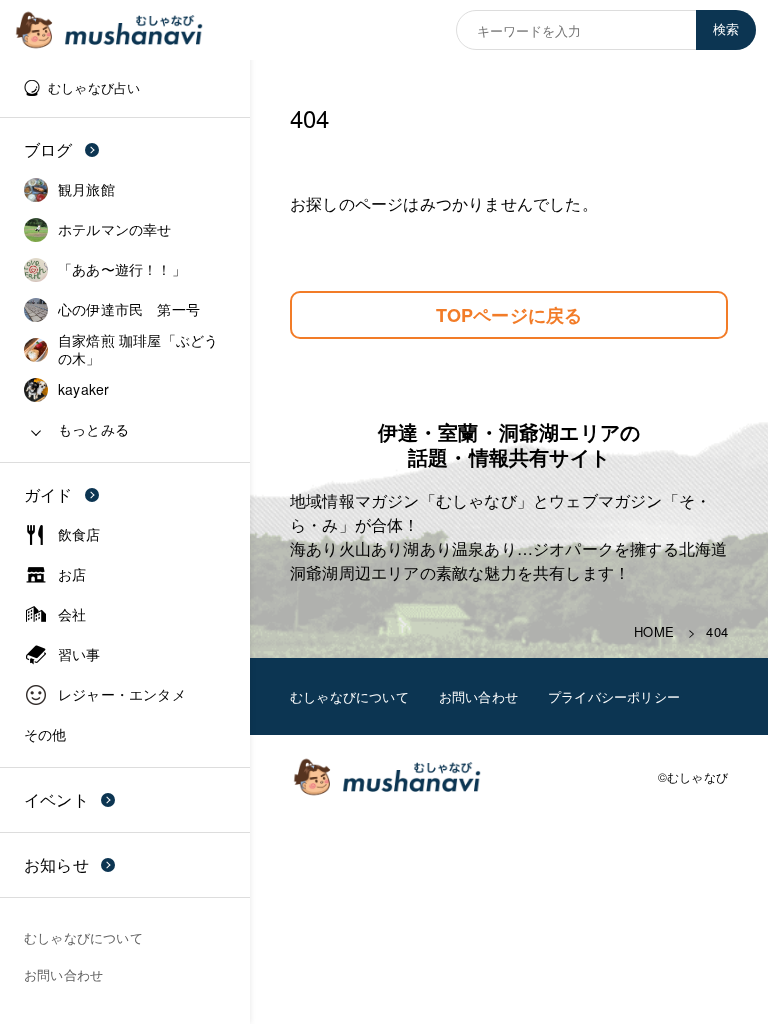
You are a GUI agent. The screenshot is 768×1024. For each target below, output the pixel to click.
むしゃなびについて (349, 696)
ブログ (48, 149)
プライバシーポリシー (614, 696)
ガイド (48, 494)
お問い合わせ (478, 696)
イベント (56, 799)
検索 (726, 29)
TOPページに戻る (509, 315)
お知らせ (56, 864)
